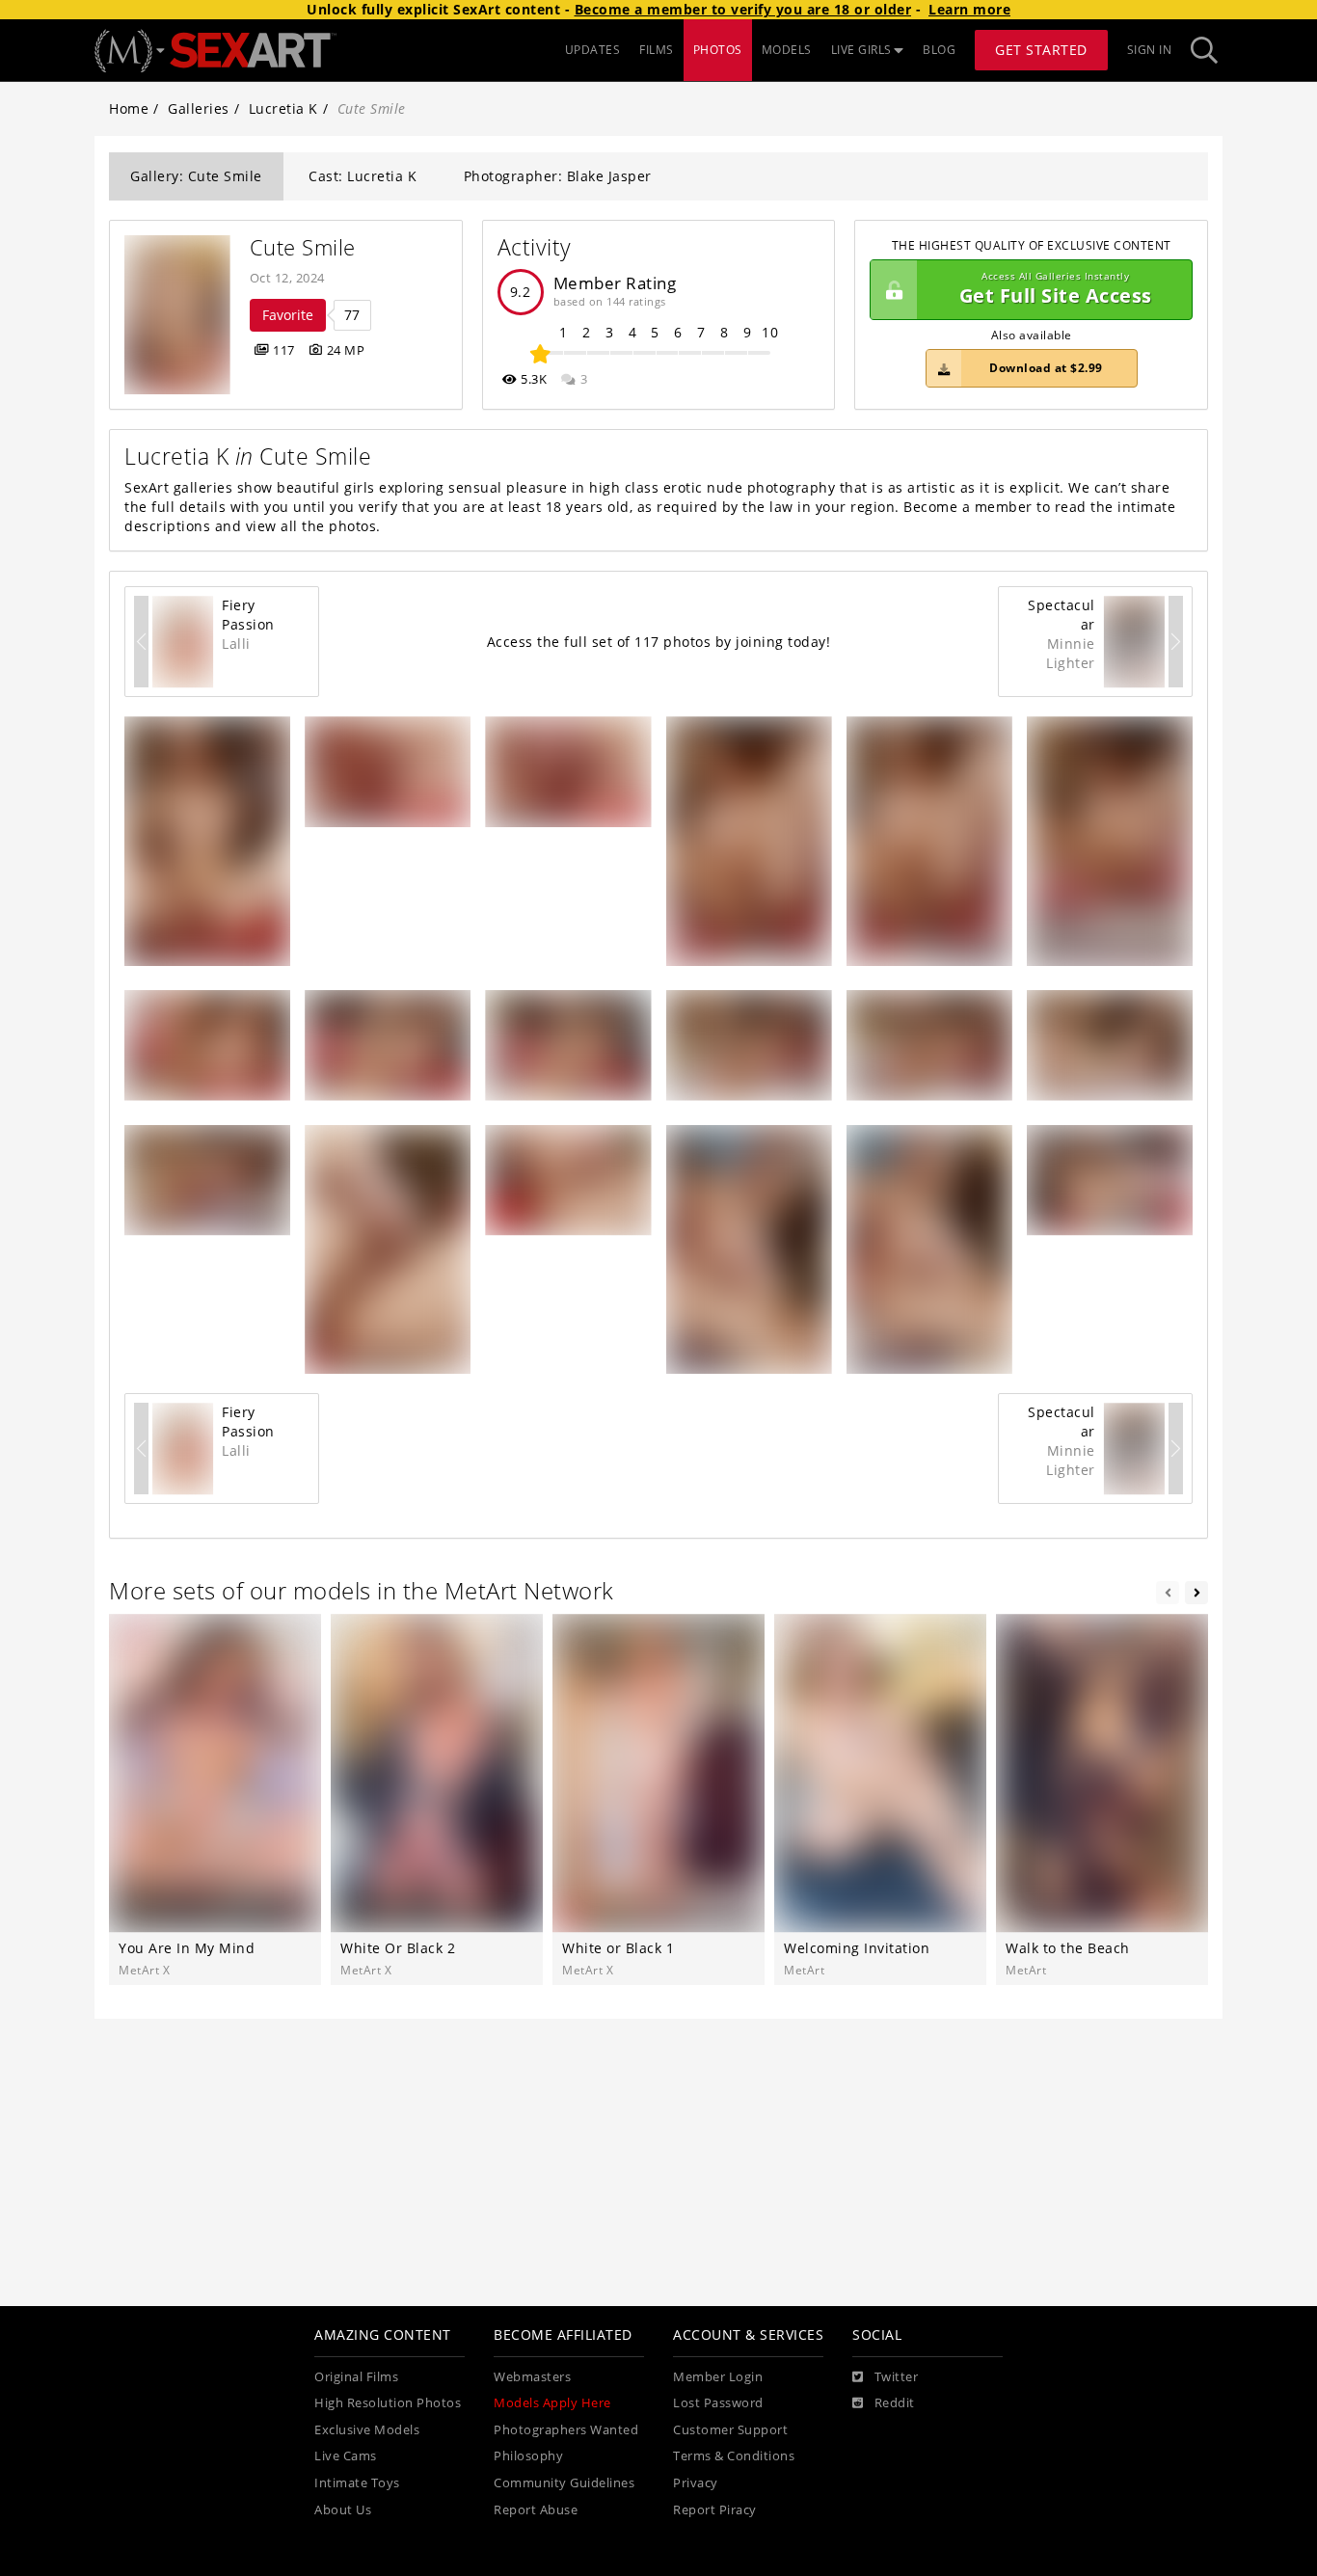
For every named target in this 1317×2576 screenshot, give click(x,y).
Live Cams (346, 2456)
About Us (343, 2510)
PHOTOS (718, 50)
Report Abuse (536, 2510)
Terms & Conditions (734, 2456)
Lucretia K (283, 108)
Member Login (718, 2377)
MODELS (787, 50)
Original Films (356, 2377)
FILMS (657, 50)
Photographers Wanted (566, 2430)
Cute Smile (303, 247)
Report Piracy (715, 2510)
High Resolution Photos (388, 2403)
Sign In (1150, 50)
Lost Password (718, 2403)
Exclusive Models (367, 2430)
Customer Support (730, 2430)
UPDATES (593, 50)
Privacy (696, 2483)
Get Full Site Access (1056, 290)
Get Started (1041, 50)
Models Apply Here (552, 2403)
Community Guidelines (564, 2483)
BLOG (939, 50)
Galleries (199, 108)
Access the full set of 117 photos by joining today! (659, 642)
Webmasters (532, 2377)
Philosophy (528, 2456)
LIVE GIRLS (861, 50)
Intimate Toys (357, 2483)
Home (129, 108)
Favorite (288, 315)
